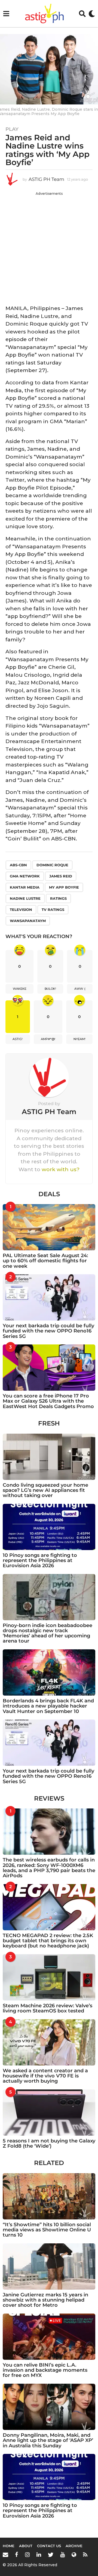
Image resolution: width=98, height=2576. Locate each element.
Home (9, 2546)
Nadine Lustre (25, 898)
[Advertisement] (49, 247)
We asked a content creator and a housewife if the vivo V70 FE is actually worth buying (45, 2076)
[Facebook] (17, 2555)
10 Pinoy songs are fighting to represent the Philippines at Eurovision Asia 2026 (40, 1561)
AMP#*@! (48, 1039)
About (26, 2546)
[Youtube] (62, 2555)
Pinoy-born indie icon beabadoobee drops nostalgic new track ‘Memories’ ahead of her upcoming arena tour (48, 1633)
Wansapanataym (28, 921)
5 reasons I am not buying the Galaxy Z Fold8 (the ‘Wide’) (49, 2143)
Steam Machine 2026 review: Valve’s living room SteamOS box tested (48, 2008)
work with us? (61, 1169)
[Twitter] (51, 2555)
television (21, 910)
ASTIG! (18, 1039)
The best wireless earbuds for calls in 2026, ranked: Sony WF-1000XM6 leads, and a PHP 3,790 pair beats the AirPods (49, 1868)
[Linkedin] (39, 2555)
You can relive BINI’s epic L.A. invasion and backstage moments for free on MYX (45, 2370)
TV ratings (53, 910)
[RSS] (85, 2555)
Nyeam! (79, 1039)
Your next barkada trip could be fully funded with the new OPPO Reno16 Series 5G (48, 1331)
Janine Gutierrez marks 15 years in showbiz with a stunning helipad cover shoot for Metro (45, 2300)
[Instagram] (27, 2555)
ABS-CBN (18, 865)
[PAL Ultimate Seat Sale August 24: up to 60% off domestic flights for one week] (49, 1227)
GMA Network (25, 876)
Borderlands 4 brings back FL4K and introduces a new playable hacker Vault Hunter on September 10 (48, 1706)
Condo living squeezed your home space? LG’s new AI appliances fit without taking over (45, 1490)
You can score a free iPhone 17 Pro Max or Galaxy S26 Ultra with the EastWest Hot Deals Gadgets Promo (48, 1401)
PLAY (12, 129)
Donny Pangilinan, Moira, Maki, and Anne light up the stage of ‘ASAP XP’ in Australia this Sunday (48, 2440)
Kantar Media (25, 887)
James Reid (61, 876)
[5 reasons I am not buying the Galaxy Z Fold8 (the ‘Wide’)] (49, 2113)
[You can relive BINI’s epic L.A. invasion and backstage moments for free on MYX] (49, 2337)
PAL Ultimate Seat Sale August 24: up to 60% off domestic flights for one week (45, 1261)
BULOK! (50, 989)
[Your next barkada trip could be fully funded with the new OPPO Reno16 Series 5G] (49, 1297)
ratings (58, 898)
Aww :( (80, 989)
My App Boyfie (64, 887)
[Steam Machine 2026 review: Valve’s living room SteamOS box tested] (49, 1977)
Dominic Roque (52, 865)
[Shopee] (74, 2555)
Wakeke (20, 989)
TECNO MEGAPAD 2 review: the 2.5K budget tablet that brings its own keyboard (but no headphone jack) (48, 1941)
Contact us (49, 2546)
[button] (6, 14)
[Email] (5, 2555)
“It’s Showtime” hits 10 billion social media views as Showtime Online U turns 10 (47, 2230)
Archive (74, 2546)
